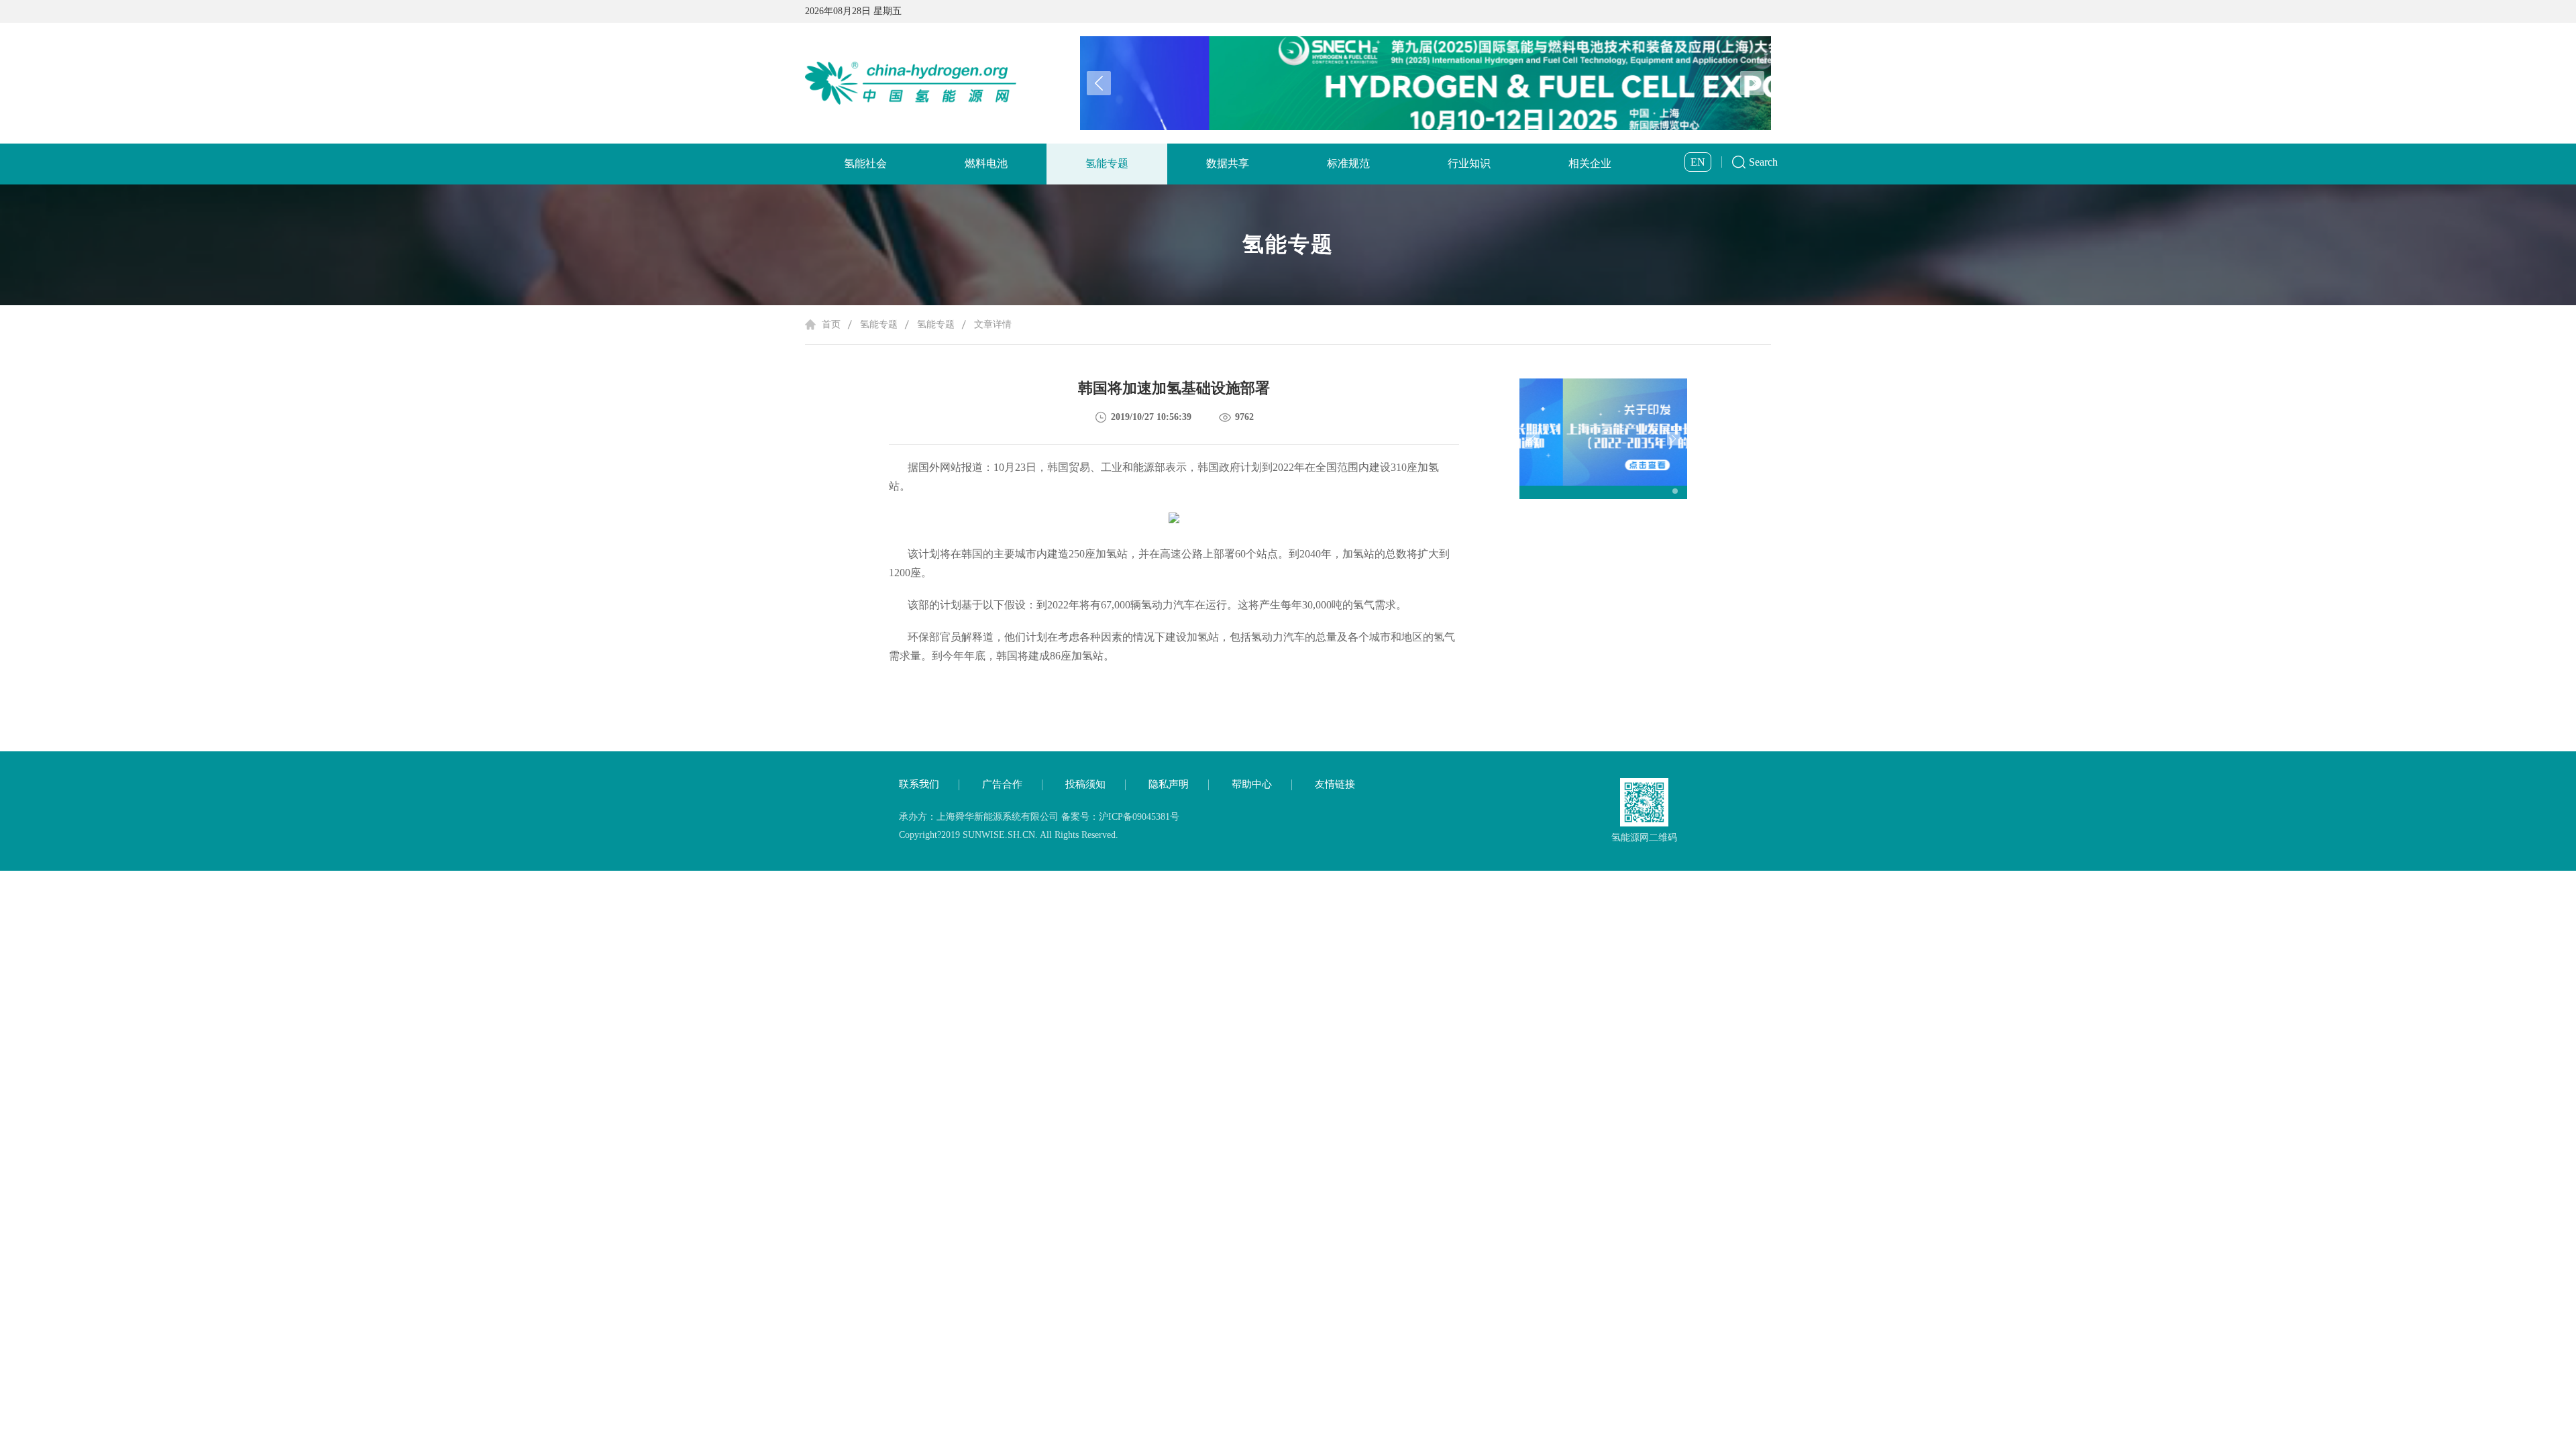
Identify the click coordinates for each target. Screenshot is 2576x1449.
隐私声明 (1169, 784)
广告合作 (1002, 784)
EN (1698, 162)
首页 (831, 324)
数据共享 (1228, 163)
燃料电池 (986, 163)
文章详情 (993, 324)
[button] (1752, 83)
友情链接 (1335, 784)
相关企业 (1590, 163)
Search (1763, 162)
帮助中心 (1252, 784)
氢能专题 (1107, 163)
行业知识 (1469, 163)
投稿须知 (1085, 784)
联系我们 (919, 784)
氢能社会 (865, 163)
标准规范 (1348, 163)
